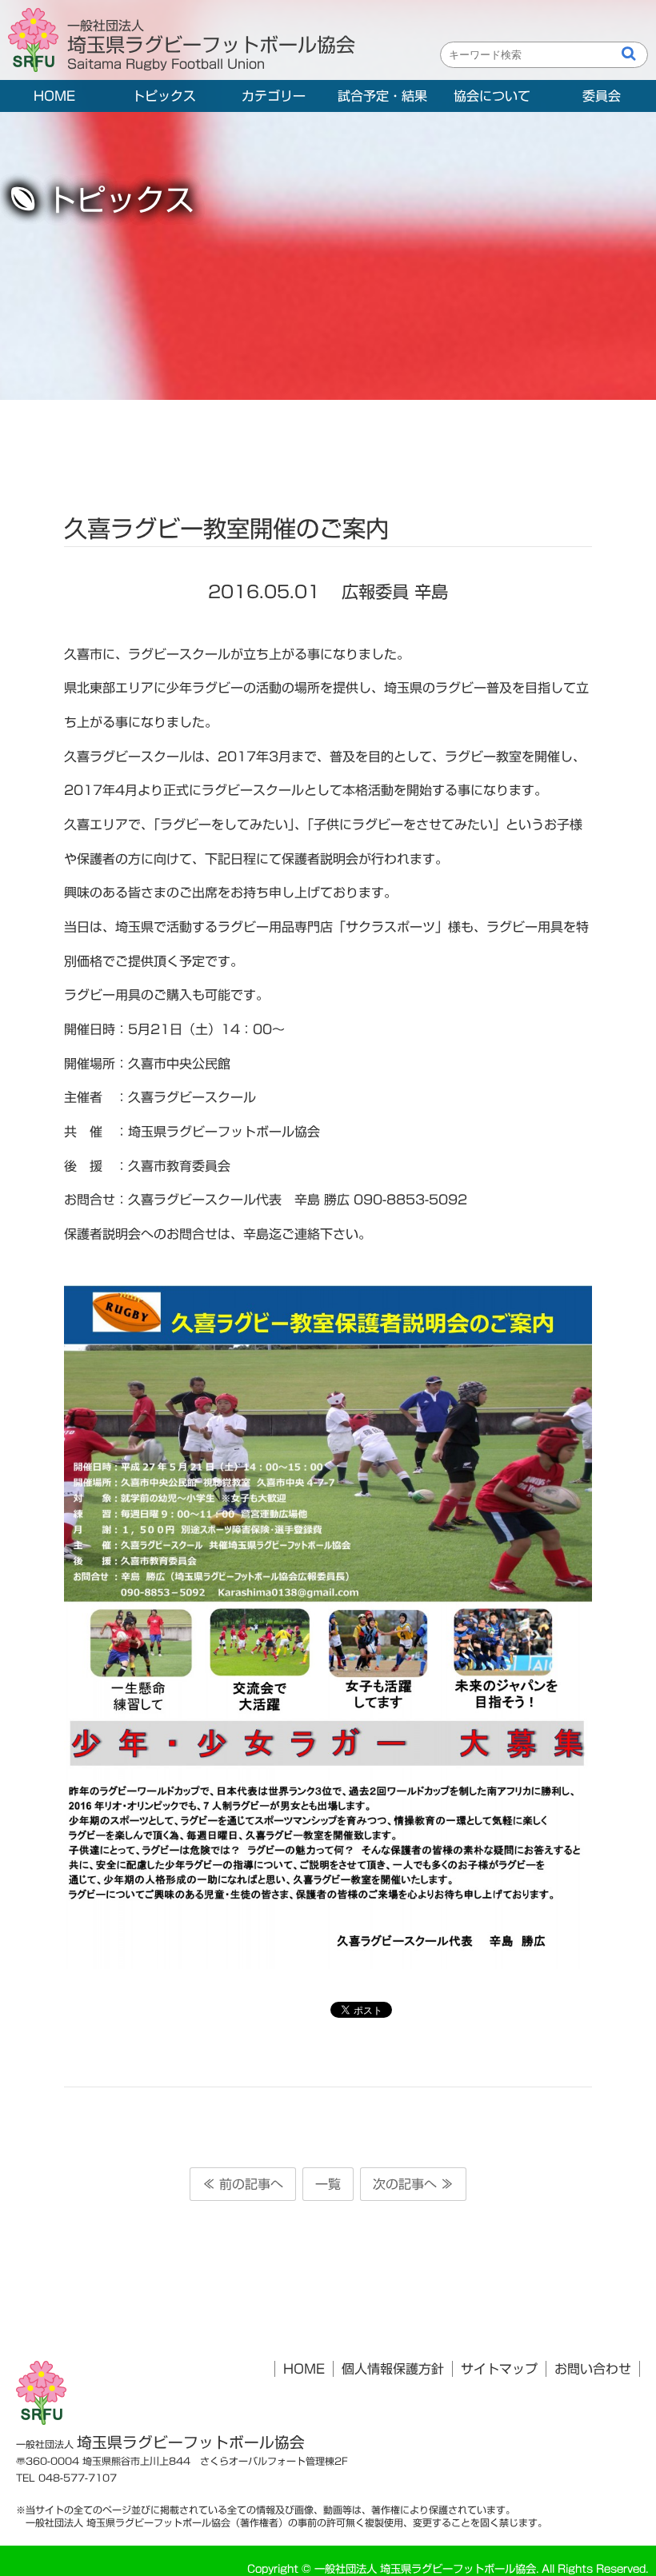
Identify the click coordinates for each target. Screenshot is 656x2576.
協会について (492, 96)
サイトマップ (499, 2369)
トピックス (164, 96)
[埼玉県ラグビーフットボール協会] (38, 41)
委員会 (602, 96)
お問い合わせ (593, 2369)
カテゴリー (274, 96)
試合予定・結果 (382, 96)
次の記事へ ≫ (413, 2184)
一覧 (328, 2184)
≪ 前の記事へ (243, 2184)
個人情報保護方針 (393, 2369)
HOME (54, 96)
